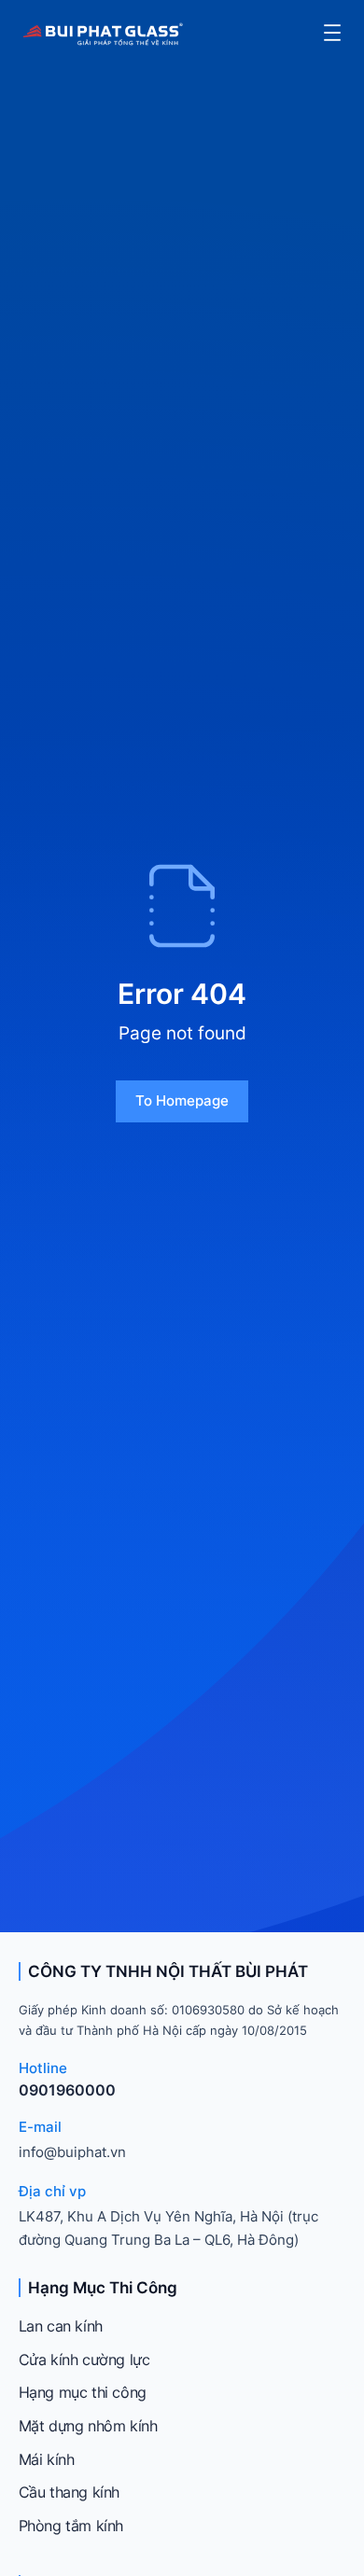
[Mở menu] (332, 33)
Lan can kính (61, 2326)
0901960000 (67, 2090)
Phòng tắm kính (71, 2526)
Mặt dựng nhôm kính (88, 2426)
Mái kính (47, 2459)
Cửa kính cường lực (84, 2360)
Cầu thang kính (69, 2492)
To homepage (182, 1100)
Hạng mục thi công (83, 2392)
